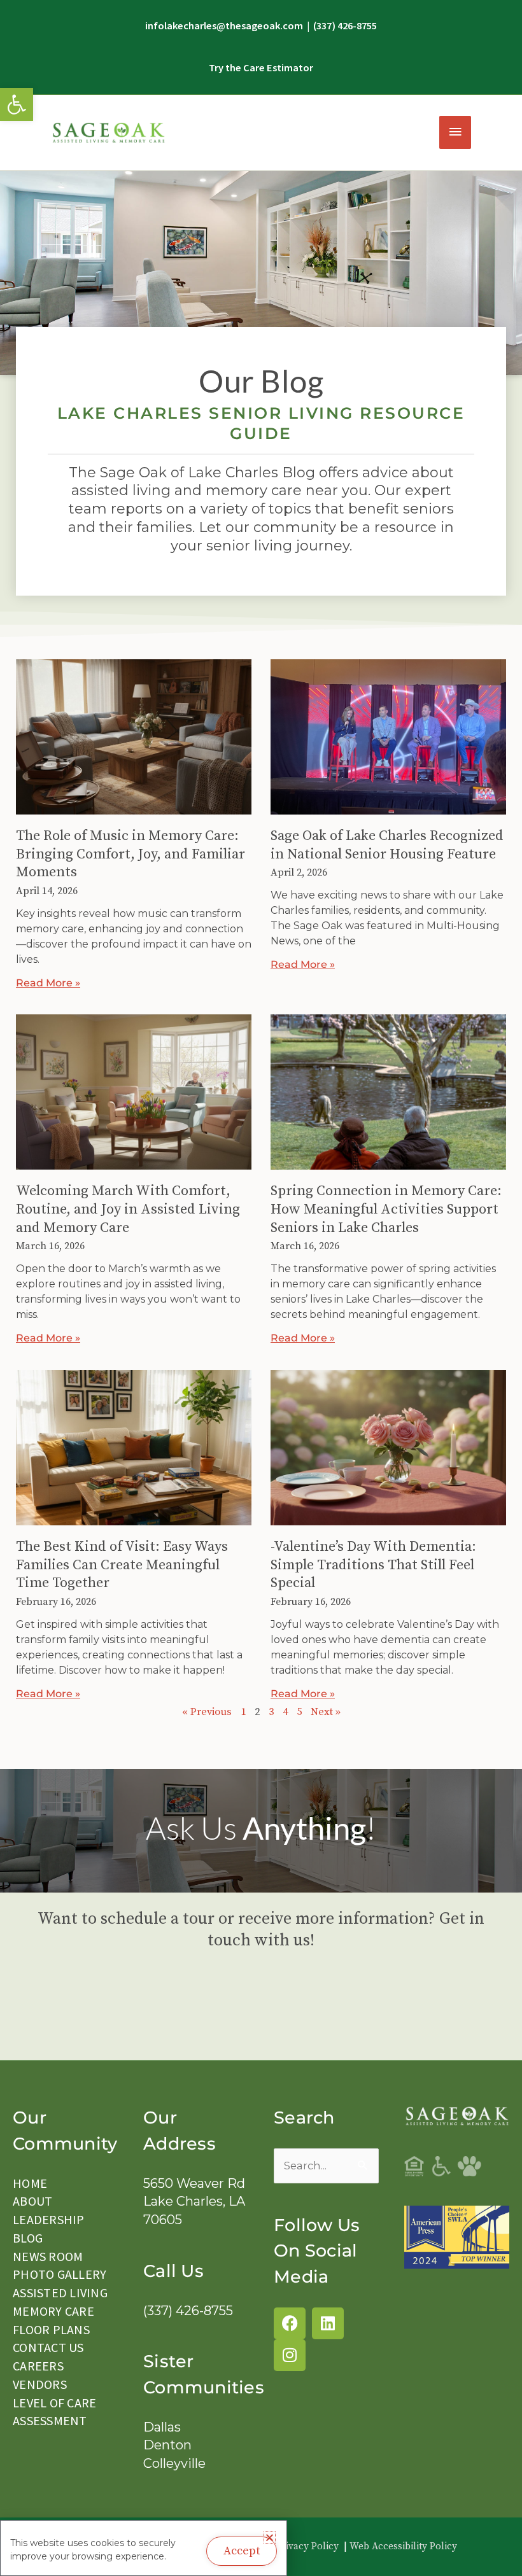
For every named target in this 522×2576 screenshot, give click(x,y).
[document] (261, 1288)
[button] (460, 709)
